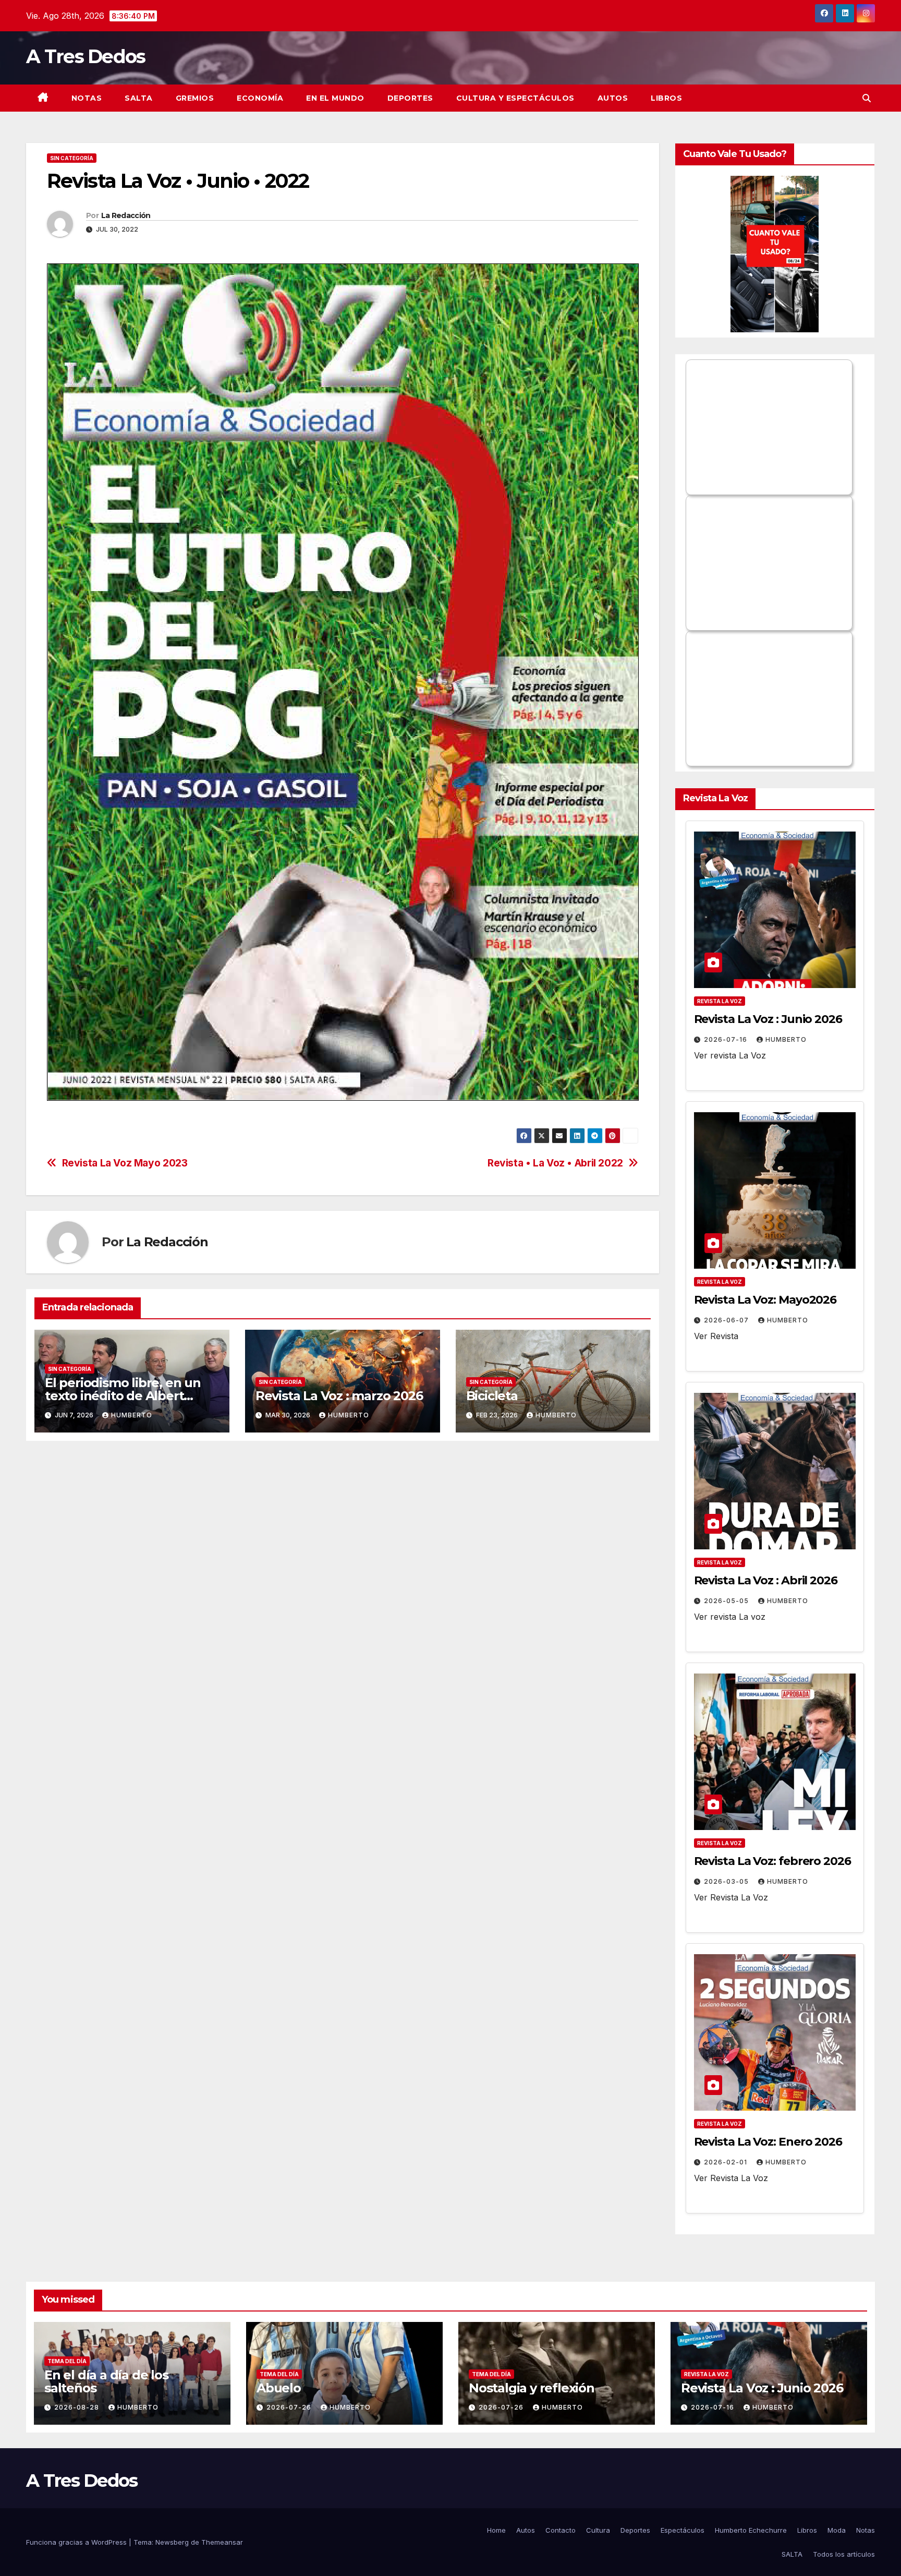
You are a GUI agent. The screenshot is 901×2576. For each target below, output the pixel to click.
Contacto (561, 2530)
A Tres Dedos (86, 56)
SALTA (792, 2554)
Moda (837, 2530)
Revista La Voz (720, 1001)
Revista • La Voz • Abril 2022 (555, 1163)
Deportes (410, 98)
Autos (613, 98)
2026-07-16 (727, 1039)
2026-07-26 (290, 2407)
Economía (260, 98)
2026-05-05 (727, 1601)
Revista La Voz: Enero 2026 (768, 2142)
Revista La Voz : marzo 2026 (339, 1396)
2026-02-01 (727, 2162)
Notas (87, 98)
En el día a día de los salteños (106, 2381)
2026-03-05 (727, 1881)
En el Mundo (335, 98)
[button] (867, 98)
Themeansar (222, 2542)
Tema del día (67, 2361)
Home (496, 2530)
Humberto (132, 1415)
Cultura (598, 2530)
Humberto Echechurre (751, 2530)
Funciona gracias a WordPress (77, 2542)
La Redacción (126, 215)
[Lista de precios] (775, 254)
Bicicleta (494, 1396)
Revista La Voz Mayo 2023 (125, 1163)
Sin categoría (72, 158)
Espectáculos (683, 2530)
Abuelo (279, 2388)
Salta (139, 98)
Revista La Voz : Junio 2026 (768, 1019)
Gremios (195, 98)
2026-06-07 (727, 1320)
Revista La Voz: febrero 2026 (772, 1861)
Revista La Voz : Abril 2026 (766, 1580)
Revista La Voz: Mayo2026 (765, 1300)
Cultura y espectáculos (515, 98)
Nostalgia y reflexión (532, 2388)
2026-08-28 (78, 2407)
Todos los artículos (844, 2554)
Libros (666, 98)
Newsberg (172, 2542)
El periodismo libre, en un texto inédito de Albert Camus (123, 1396)
